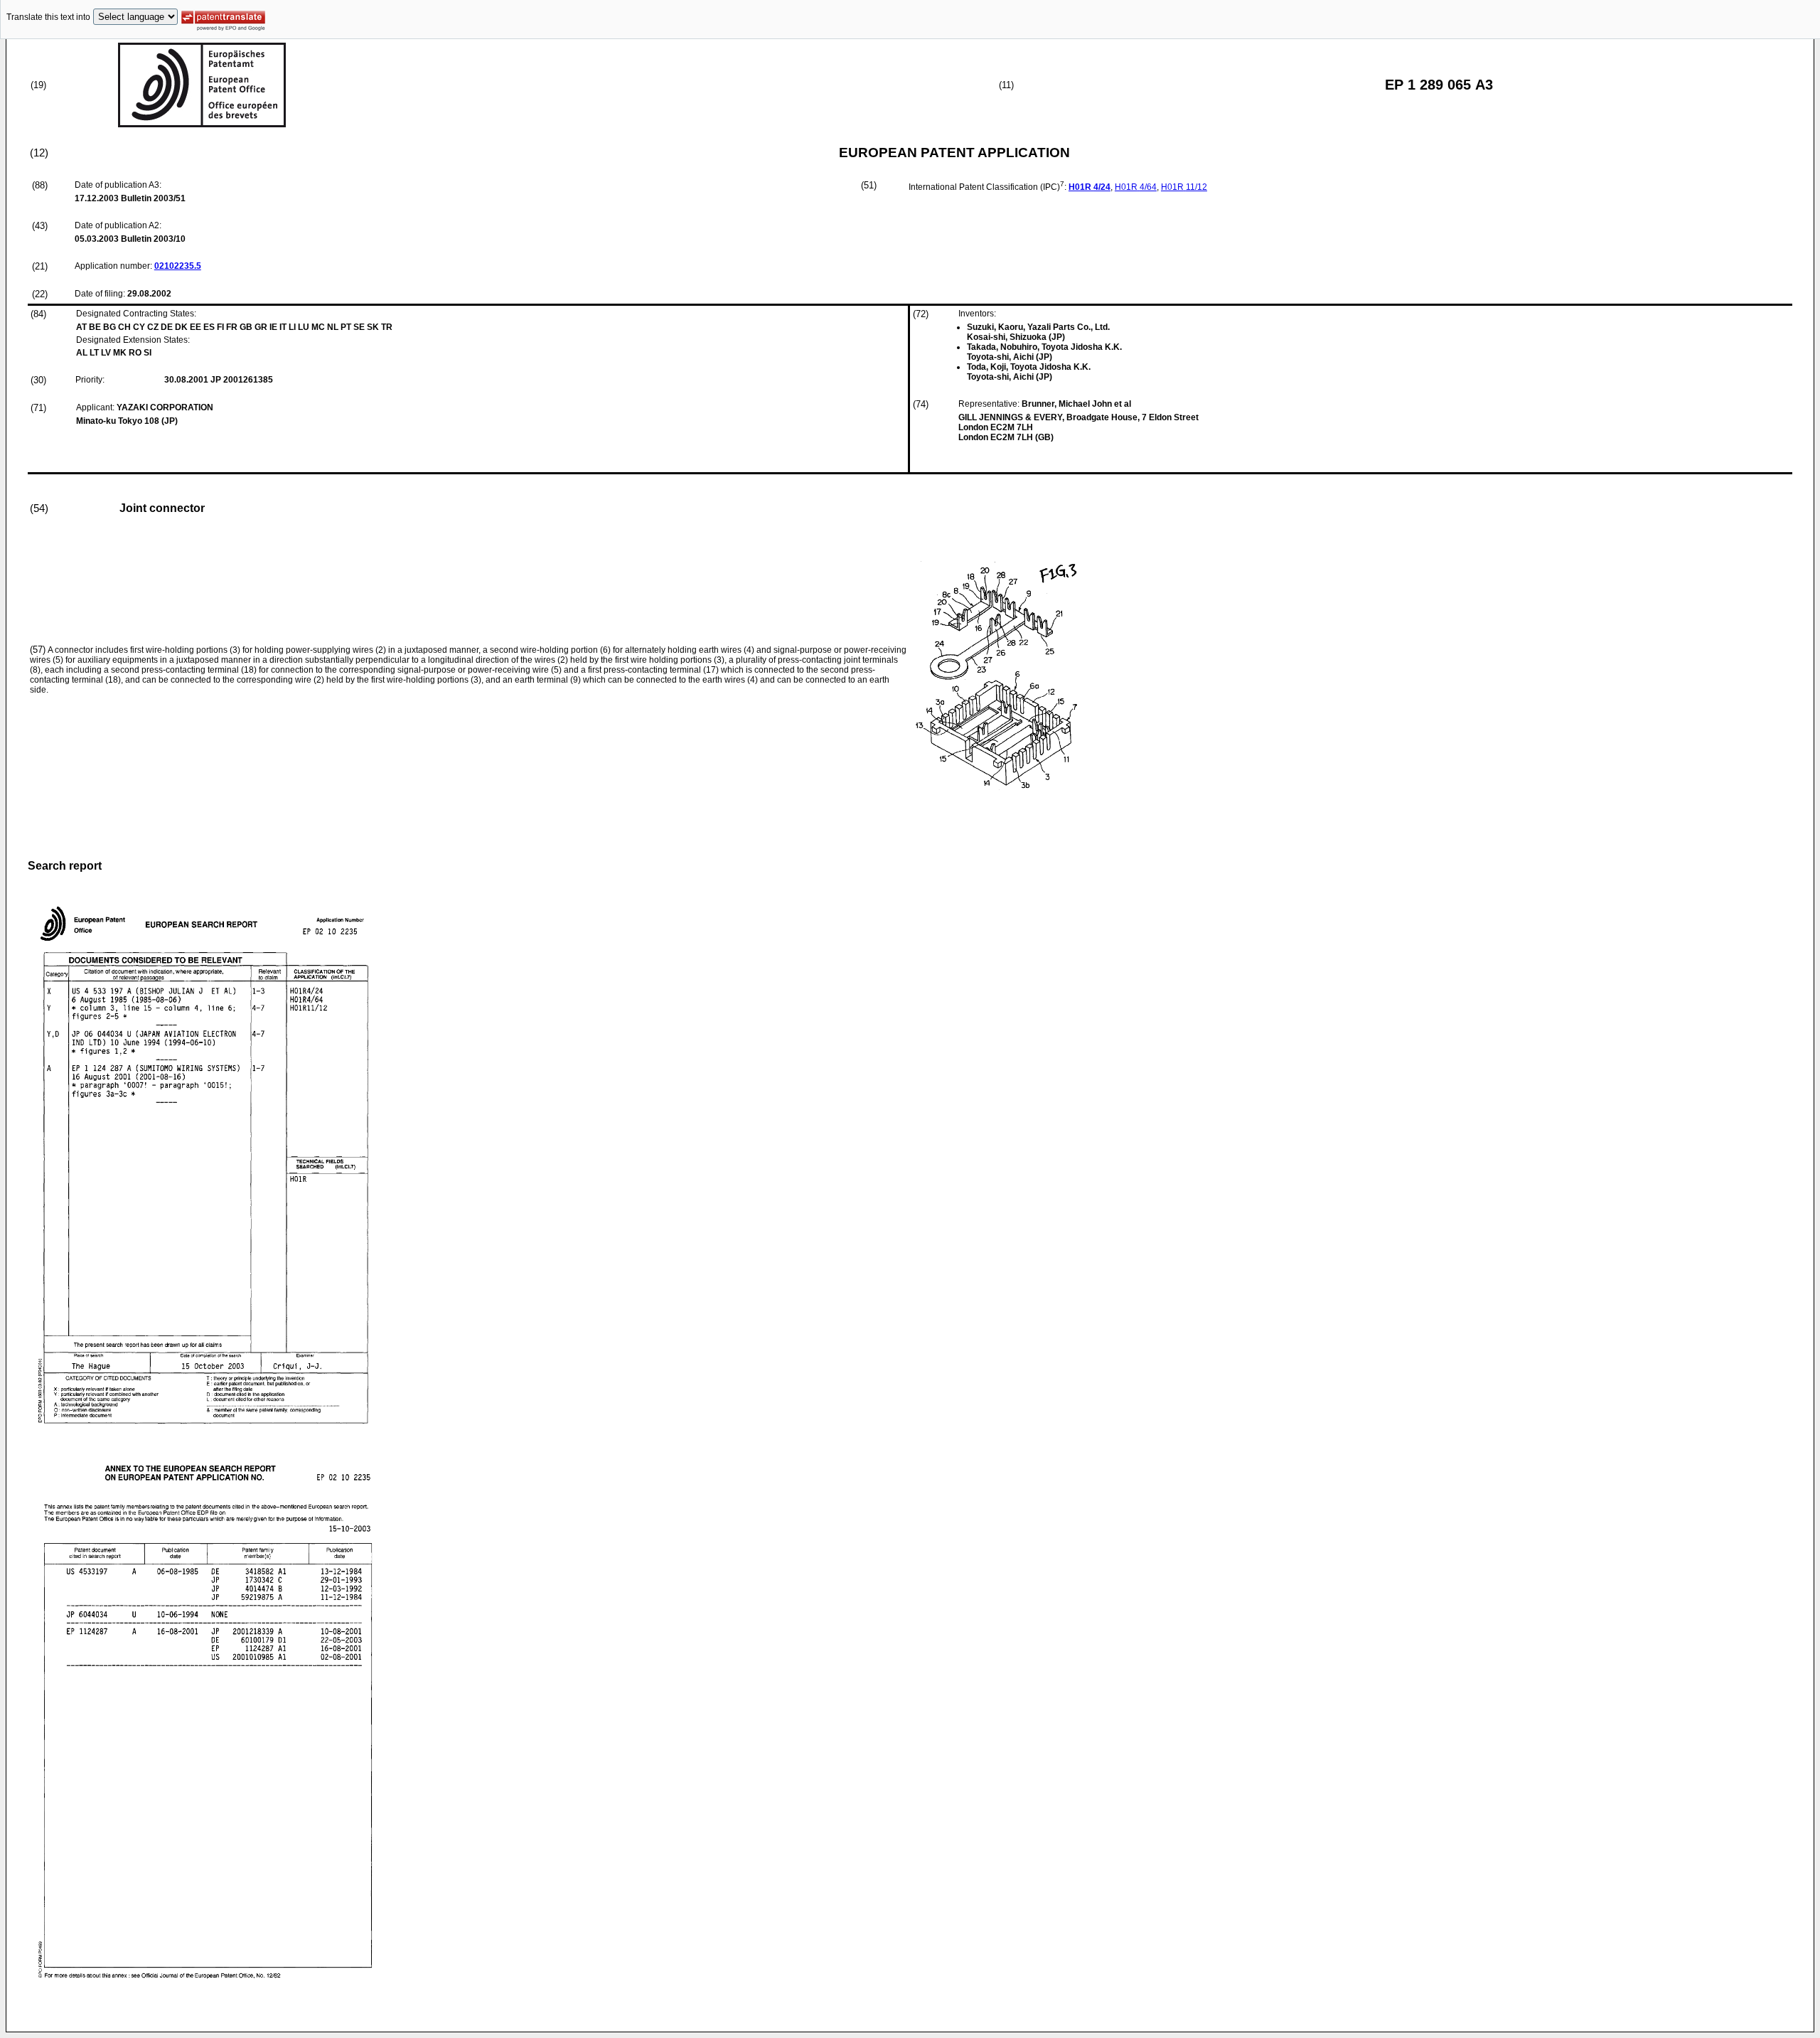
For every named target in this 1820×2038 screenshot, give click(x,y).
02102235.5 (178, 266)
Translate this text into (48, 17)
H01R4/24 (1090, 187)
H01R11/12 (1184, 187)
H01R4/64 (1136, 187)
